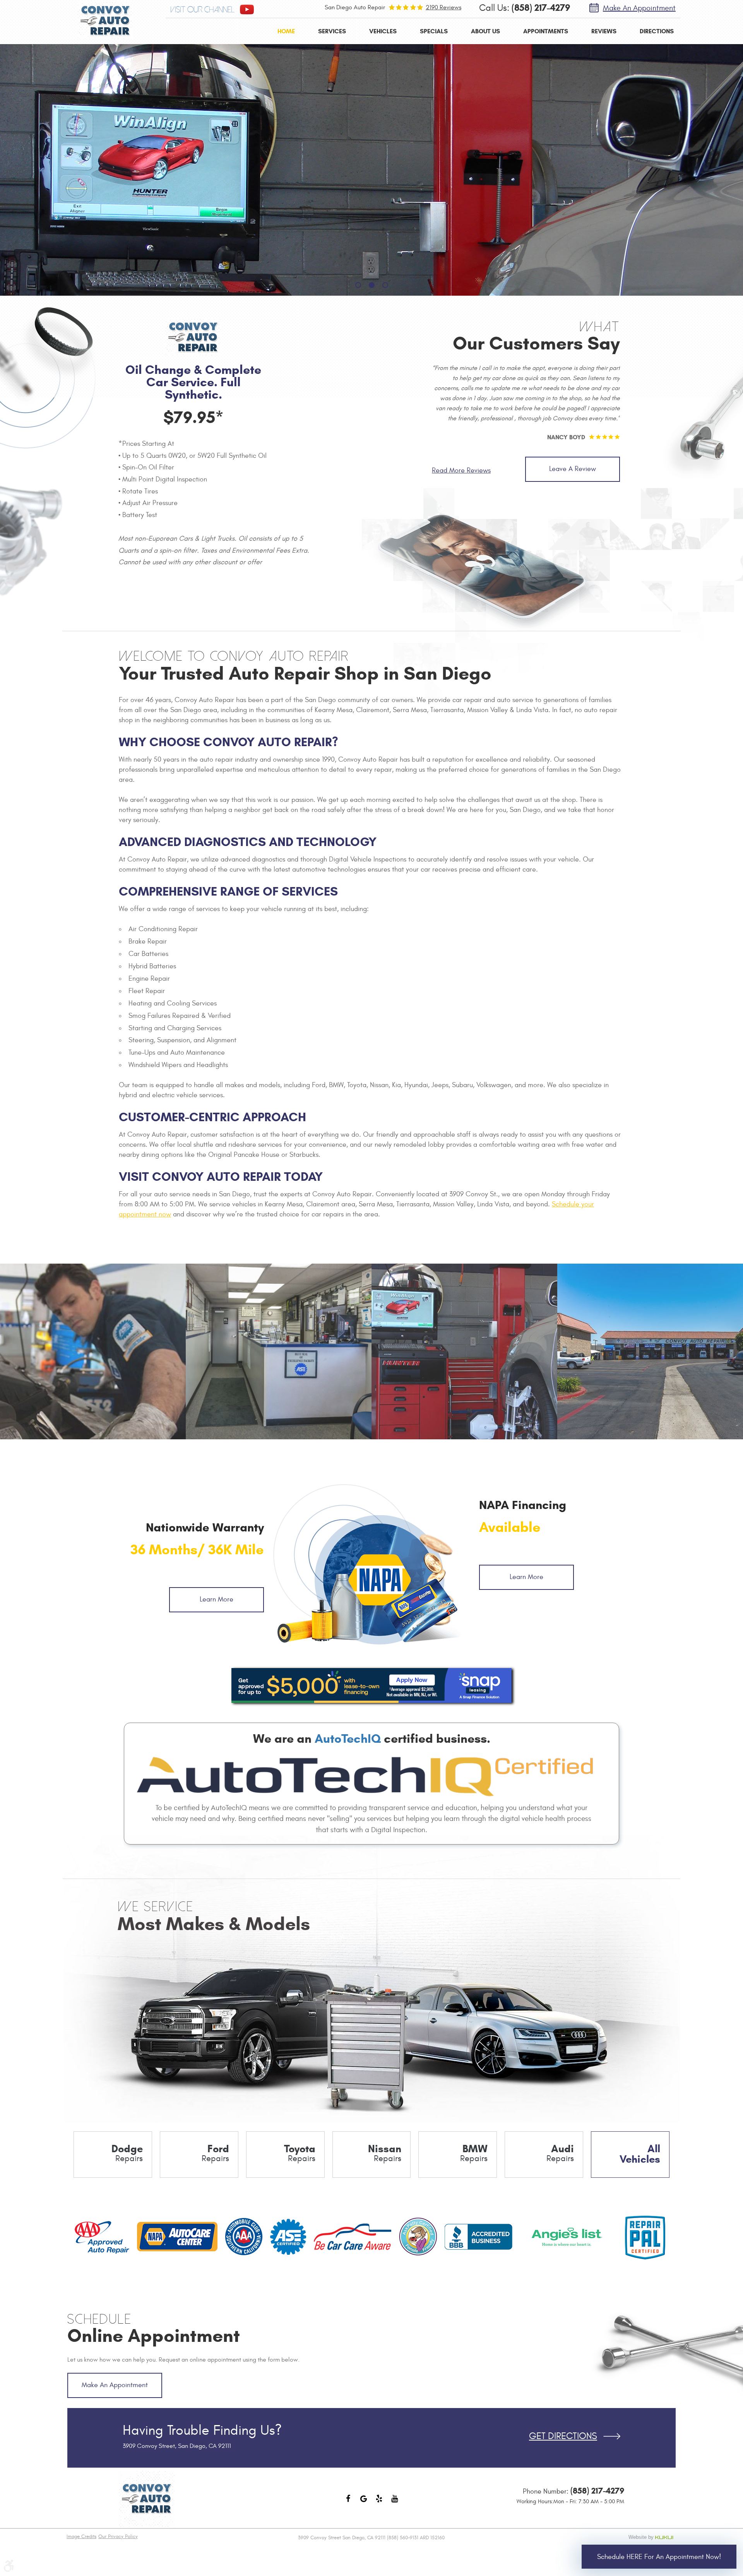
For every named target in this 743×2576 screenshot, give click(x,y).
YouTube (395, 2502)
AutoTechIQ (348, 1738)
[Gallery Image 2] (279, 1351)
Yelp (379, 2502)
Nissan (385, 2153)
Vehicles (383, 31)
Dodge (127, 2153)
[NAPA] (177, 2237)
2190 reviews (443, 7)
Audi (560, 2153)
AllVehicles (640, 2154)
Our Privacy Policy (118, 2537)
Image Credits (81, 2537)
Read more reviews (461, 470)
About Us (485, 31)
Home (286, 31)
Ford (215, 2153)
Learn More (217, 1599)
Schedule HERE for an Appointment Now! (659, 2557)
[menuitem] (286, 31)
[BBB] (478, 2237)
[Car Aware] (353, 2237)
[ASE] (288, 2237)
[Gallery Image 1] (93, 1351)
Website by (652, 2537)
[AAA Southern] (244, 2237)
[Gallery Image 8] (464, 1351)
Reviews (604, 31)
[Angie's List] (567, 2237)
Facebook (348, 2502)
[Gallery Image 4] (650, 1351)
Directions (657, 31)
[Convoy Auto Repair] (105, 21)
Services (332, 31)
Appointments (546, 31)
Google (364, 2502)
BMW (474, 2153)
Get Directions (563, 2436)
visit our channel (202, 10)
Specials (434, 31)
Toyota (300, 2153)
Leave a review (573, 469)
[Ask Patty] (418, 2237)
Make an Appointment (639, 8)
